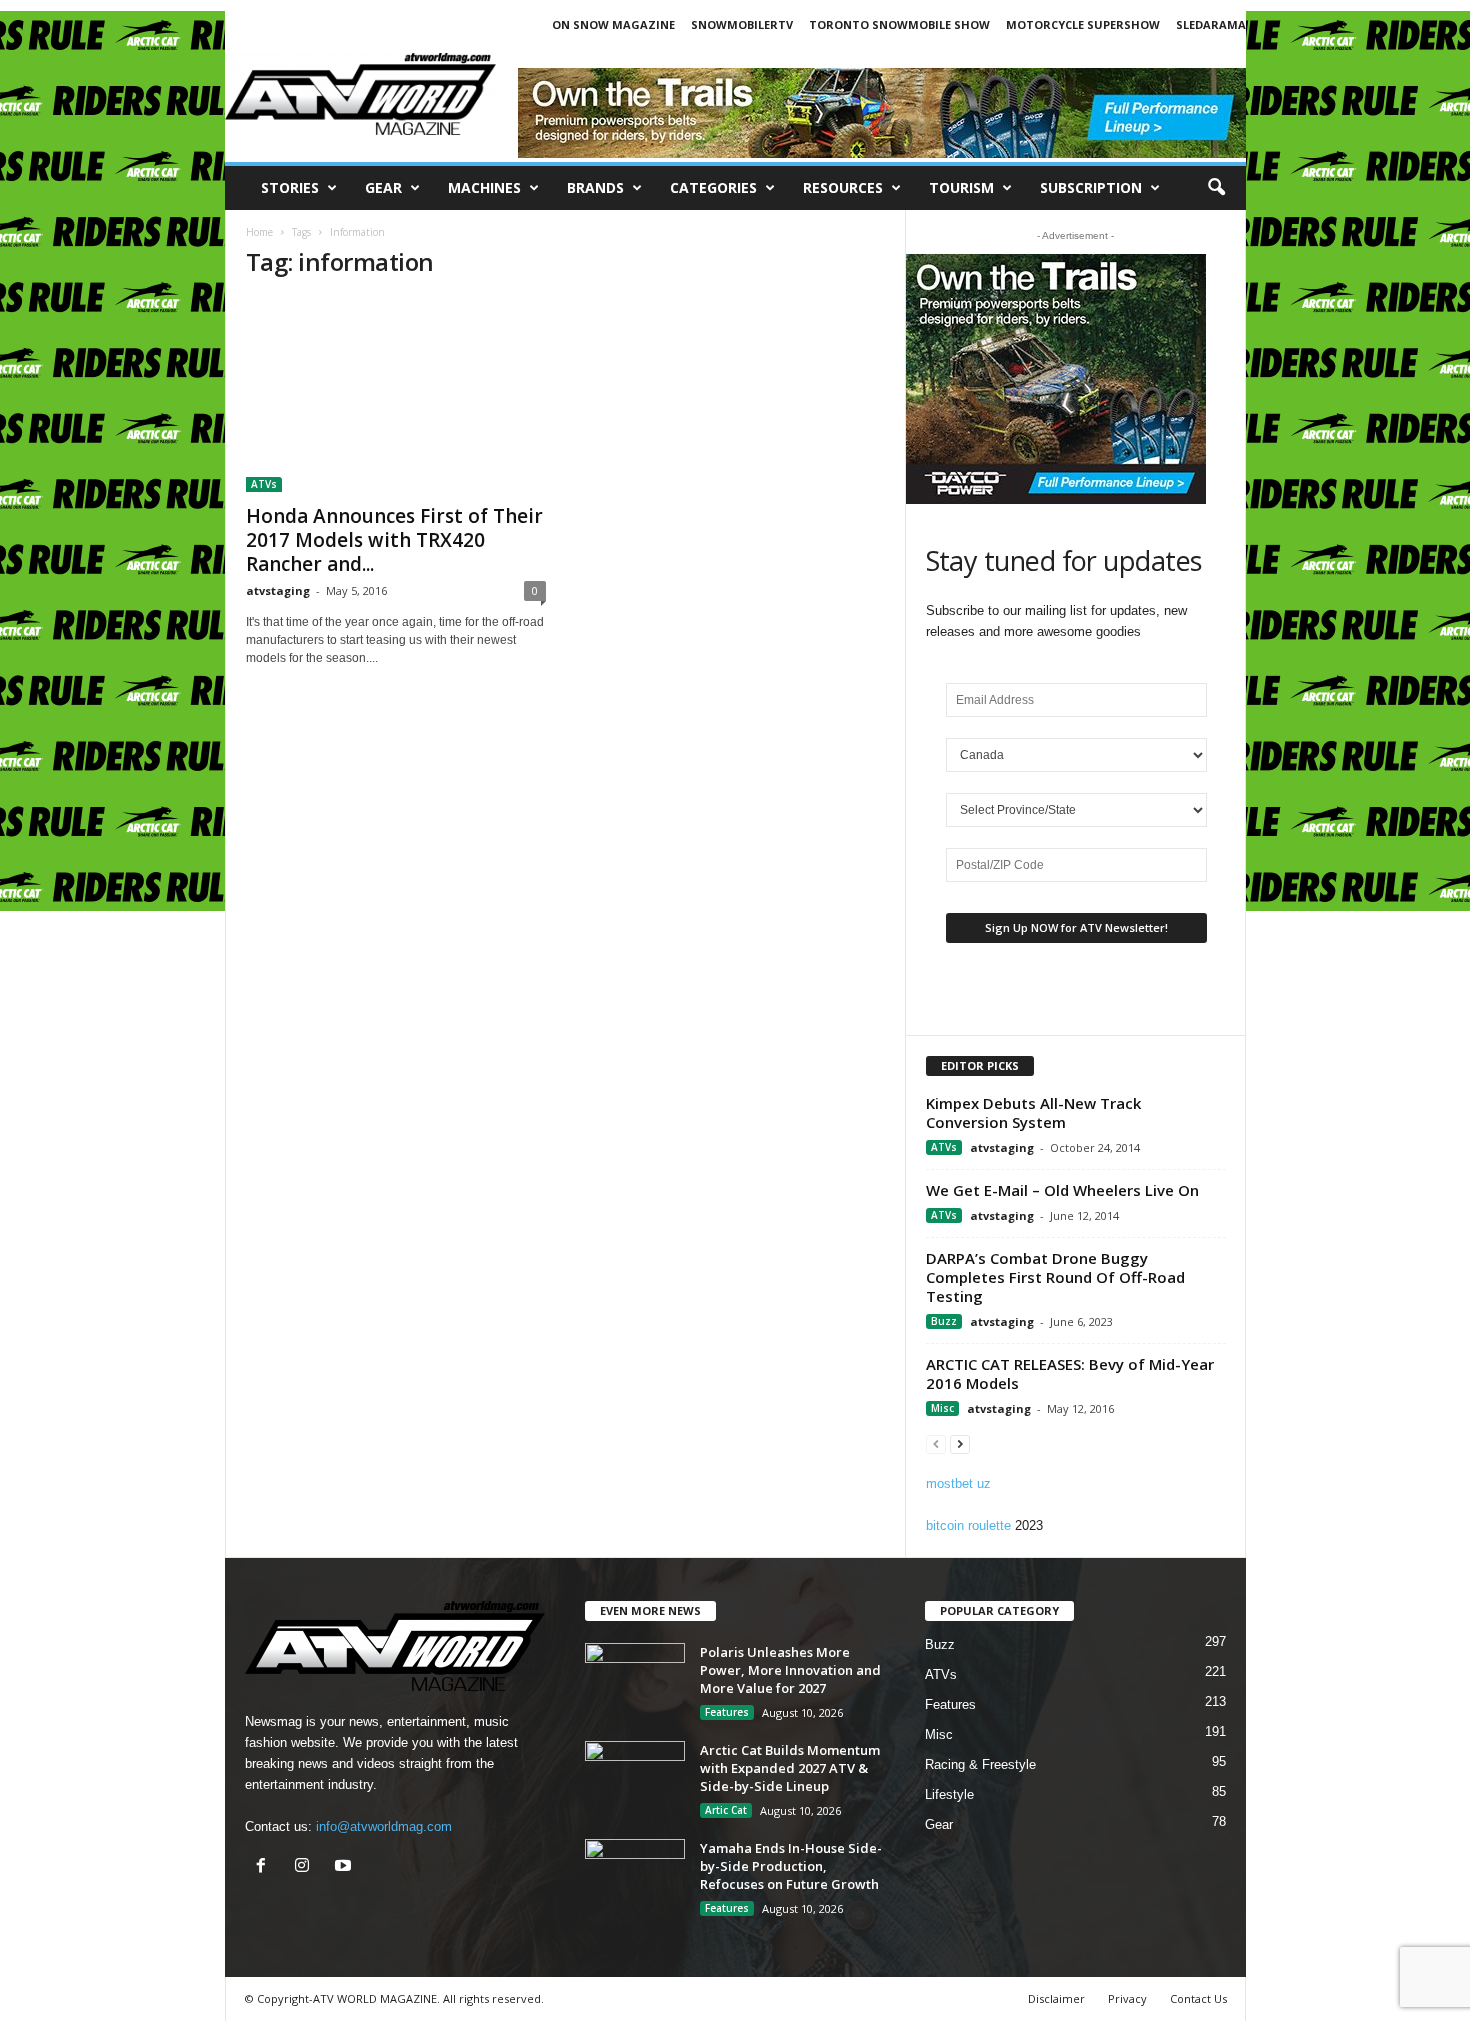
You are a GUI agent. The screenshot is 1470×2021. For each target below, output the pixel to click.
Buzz (944, 1321)
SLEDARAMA (1211, 24)
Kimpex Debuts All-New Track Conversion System (1033, 1112)
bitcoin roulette (968, 1525)
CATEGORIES (713, 187)
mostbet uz (958, 1483)
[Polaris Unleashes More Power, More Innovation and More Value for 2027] (635, 1680)
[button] (1216, 188)
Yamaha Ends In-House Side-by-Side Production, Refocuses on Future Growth (791, 1866)
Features (727, 1712)
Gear (383, 187)
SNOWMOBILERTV (742, 24)
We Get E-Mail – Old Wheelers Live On (1062, 1190)
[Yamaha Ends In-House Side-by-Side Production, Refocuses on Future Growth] (635, 1876)
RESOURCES (843, 187)
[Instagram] (306, 1867)
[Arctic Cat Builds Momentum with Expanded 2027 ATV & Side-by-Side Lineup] (635, 1778)
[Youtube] (345, 1867)
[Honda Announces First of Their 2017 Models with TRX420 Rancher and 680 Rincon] (396, 395)
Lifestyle (949, 1794)
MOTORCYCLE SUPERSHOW (1083, 24)
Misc (942, 1408)
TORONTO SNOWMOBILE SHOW (899, 24)
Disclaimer (1056, 1998)
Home (259, 232)
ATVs (264, 484)
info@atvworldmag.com (384, 1826)
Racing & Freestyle (980, 1764)
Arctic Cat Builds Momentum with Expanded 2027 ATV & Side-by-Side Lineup (790, 1768)
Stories (290, 187)
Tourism (961, 187)
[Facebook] (265, 1867)
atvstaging (278, 590)
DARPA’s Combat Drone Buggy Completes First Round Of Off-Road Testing (1055, 1277)
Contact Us (1198, 1998)
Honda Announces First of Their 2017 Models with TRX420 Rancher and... (394, 540)
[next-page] (960, 1443)
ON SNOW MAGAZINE (613, 24)
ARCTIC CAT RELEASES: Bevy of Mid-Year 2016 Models (1070, 1373)
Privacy (1127, 1998)
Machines (484, 187)
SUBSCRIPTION (1091, 187)
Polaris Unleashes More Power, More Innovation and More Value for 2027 (790, 1670)
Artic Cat (726, 1810)
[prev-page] (936, 1443)
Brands (595, 187)
